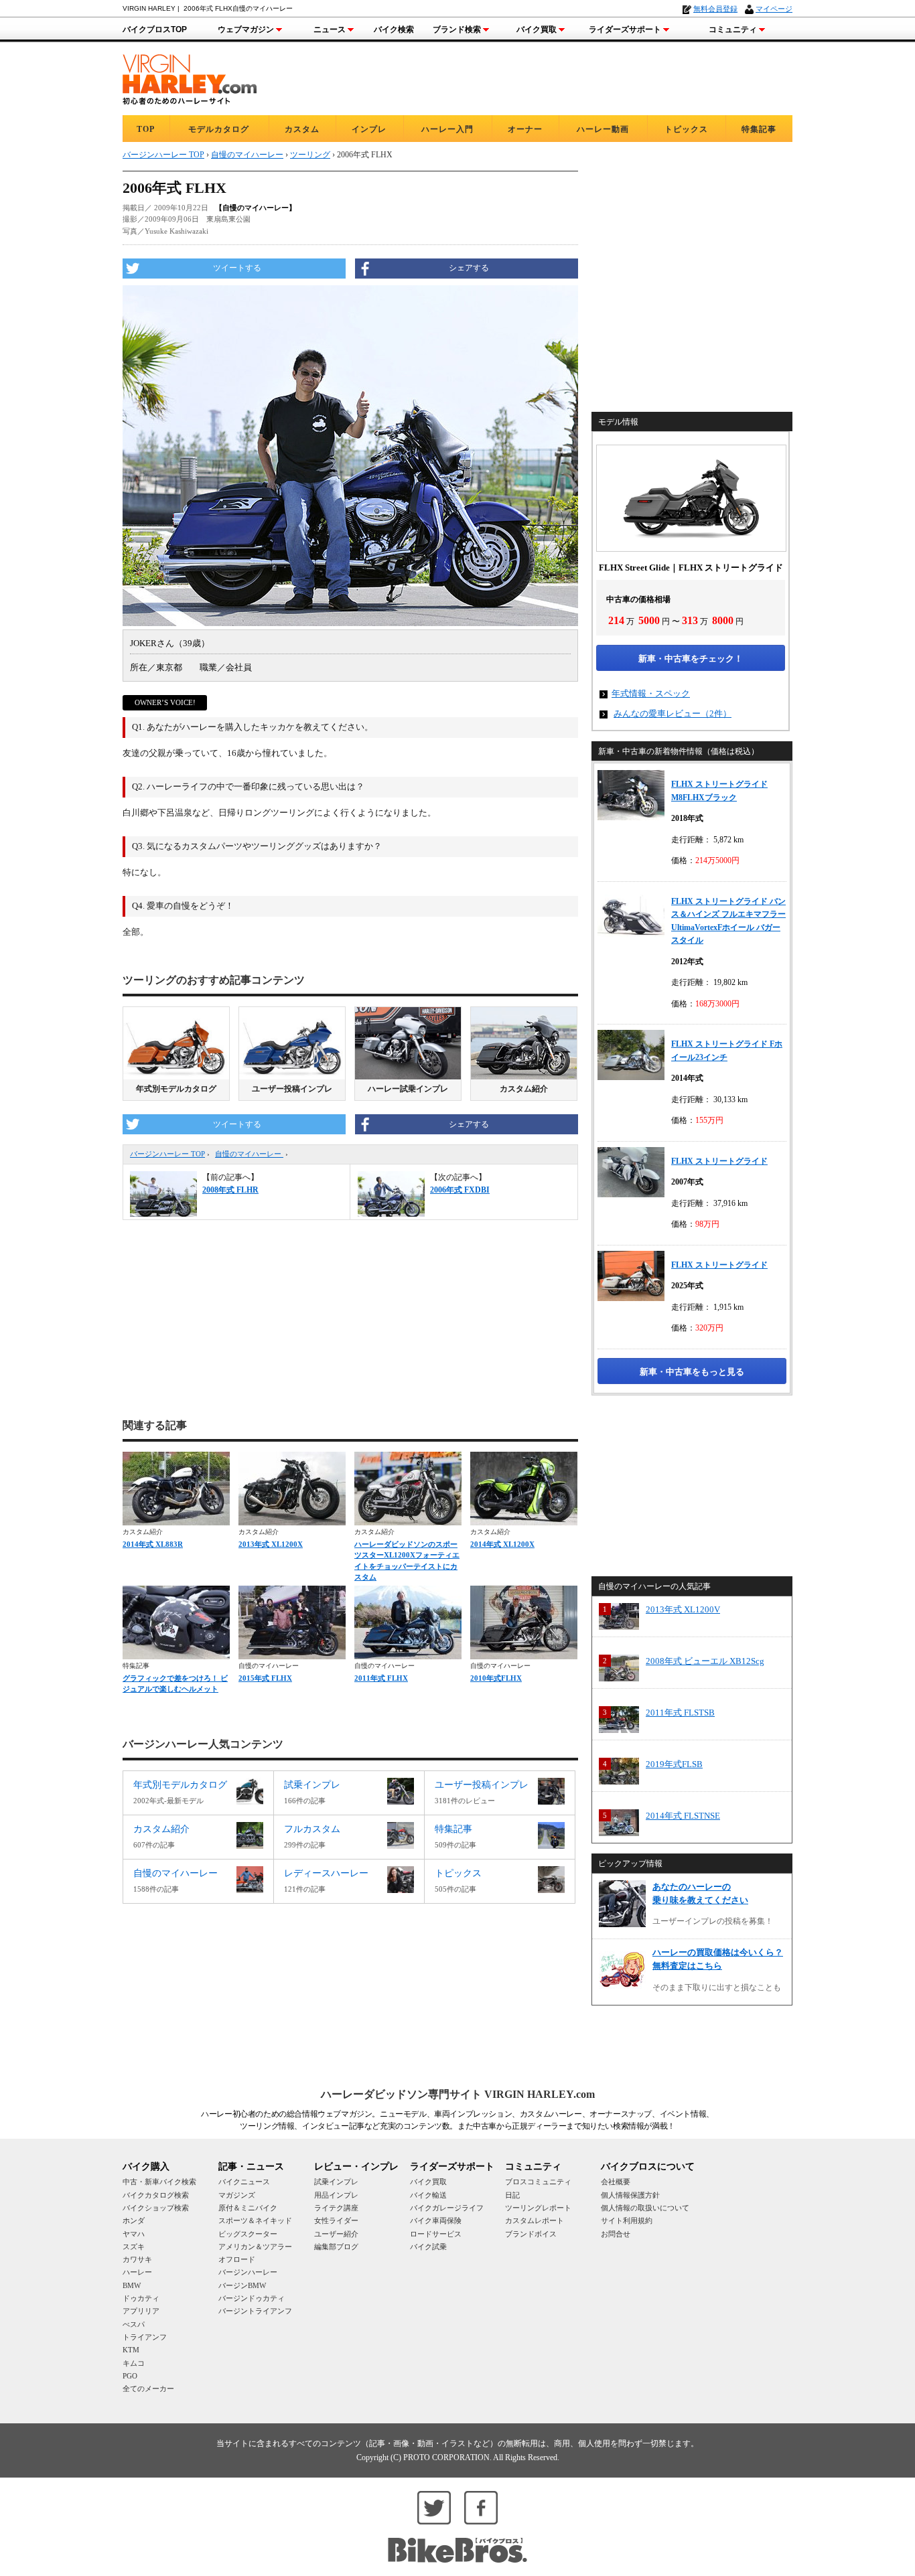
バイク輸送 (428, 2195)
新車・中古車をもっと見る (692, 1372)
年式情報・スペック (651, 693)
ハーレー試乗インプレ (408, 1089)
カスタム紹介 (524, 1089)
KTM (131, 2350)
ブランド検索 (457, 29)
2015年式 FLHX (265, 1678)
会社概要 (616, 2182)
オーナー (525, 129)
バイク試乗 (428, 2247)
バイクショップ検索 (156, 2208)
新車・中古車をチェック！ (691, 659)
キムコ (134, 2363)
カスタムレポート (535, 2220)
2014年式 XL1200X (502, 1544)
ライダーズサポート (625, 29)
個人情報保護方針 (630, 2195)
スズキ (134, 2247)
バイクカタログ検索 (156, 2195)
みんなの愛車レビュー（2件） (673, 713)
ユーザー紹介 (336, 2234)
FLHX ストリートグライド (719, 1161)
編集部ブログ (336, 2247)
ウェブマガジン (246, 29)
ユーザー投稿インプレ (292, 1089)
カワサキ (137, 2259)
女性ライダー (336, 2220)
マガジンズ (237, 2195)
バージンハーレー (248, 2272)
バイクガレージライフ (447, 2208)
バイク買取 (537, 29)
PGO (130, 2376)
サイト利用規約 (627, 2220)
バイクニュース (244, 2182)
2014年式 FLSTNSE (683, 1816)
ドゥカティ (141, 2298)
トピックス (686, 129)
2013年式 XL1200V (683, 1609)
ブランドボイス (531, 2234)
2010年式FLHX (496, 1678)
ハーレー (137, 2272)
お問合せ (616, 2234)
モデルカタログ (219, 129)
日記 (512, 2195)
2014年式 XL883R (153, 1544)
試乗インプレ (336, 2182)
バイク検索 (394, 29)
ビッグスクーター (248, 2234)
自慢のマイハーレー (249, 1154)
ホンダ (134, 2220)
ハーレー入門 (447, 129)
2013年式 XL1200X (271, 1544)
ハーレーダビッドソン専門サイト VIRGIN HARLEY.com (458, 2094)
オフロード (237, 2259)
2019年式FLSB (674, 1764)
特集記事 (759, 129)
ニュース (330, 29)
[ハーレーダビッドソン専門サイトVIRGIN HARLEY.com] (190, 77)
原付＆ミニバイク (248, 2208)
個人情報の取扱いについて (645, 2208)
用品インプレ (336, 2195)
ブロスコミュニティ (538, 2182)
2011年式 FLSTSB (680, 1713)
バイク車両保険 (436, 2220)
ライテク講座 (336, 2208)
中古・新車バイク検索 (159, 2182)
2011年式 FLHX (381, 1678)
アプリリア (141, 2311)
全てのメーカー (148, 2389)
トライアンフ (145, 2337)
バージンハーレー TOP (167, 1154)
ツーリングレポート (538, 2208)
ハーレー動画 (603, 129)
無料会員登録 (715, 9)
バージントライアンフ (255, 2311)
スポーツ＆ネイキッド (255, 2220)
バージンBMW (242, 2285)
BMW (132, 2285)
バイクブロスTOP (155, 29)
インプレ (369, 129)
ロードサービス (436, 2234)
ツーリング (310, 155)
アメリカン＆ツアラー (255, 2247)
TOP (146, 129)
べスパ (134, 2324)
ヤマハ (134, 2234)
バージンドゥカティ (252, 2298)
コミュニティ (733, 29)
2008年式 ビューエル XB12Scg (705, 1661)
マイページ (774, 9)
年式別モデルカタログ (176, 1089)
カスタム (302, 129)
